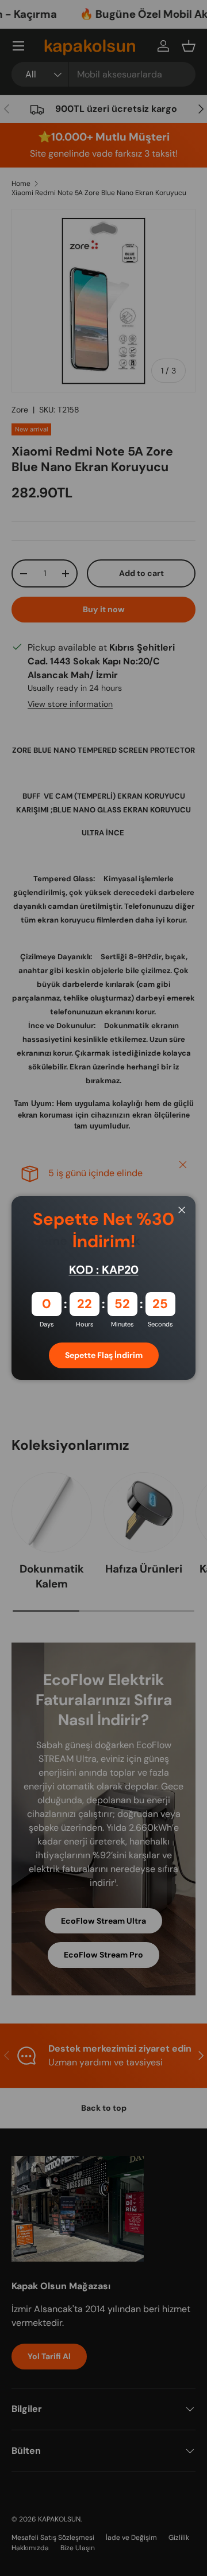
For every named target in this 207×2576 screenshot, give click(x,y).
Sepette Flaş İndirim (104, 1355)
